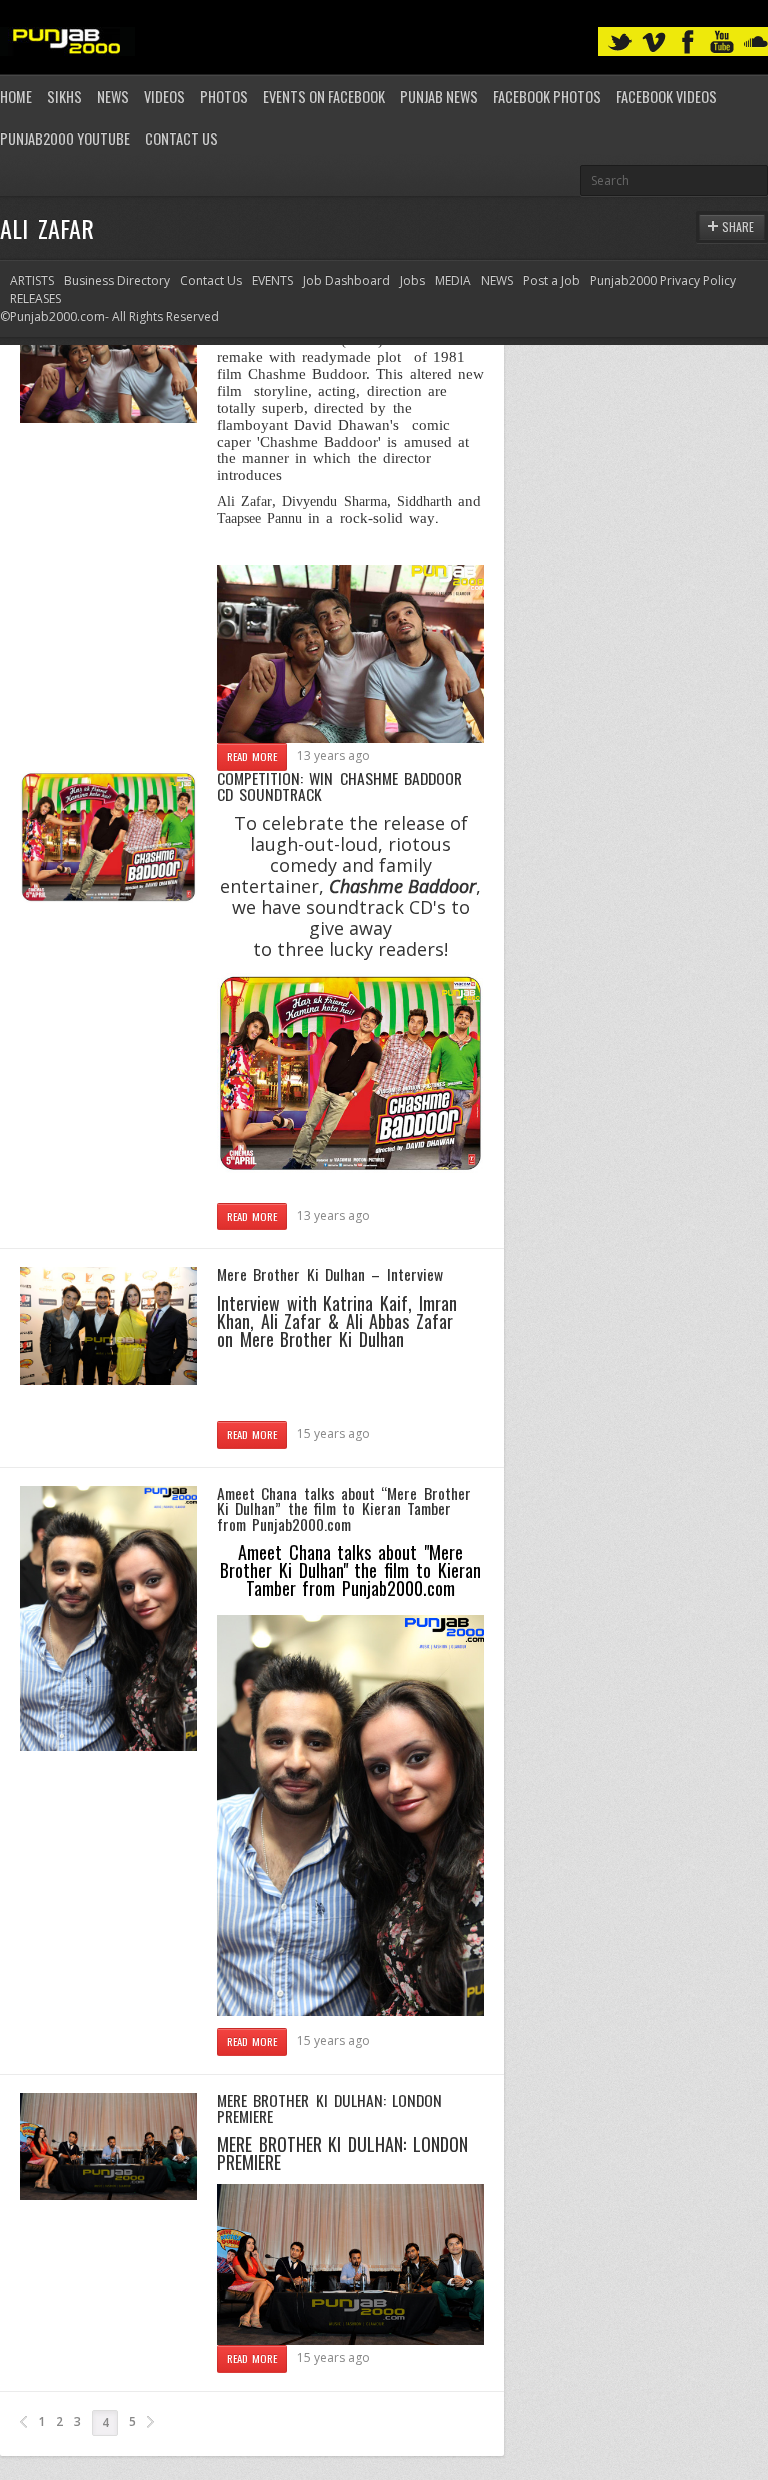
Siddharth (424, 501)
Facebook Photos (547, 96)
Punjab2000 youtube (65, 138)
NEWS (497, 280)
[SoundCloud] (756, 42)
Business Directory (117, 280)
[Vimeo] (654, 42)
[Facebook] (688, 42)
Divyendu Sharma (334, 501)
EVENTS (272, 280)
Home (16, 96)
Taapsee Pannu (259, 518)
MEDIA (453, 280)
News (113, 96)
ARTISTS (32, 280)
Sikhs (64, 96)
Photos (224, 96)
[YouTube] (722, 42)
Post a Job (551, 280)
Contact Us (181, 138)
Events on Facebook (324, 96)
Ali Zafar (244, 501)
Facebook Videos (666, 96)
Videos (164, 96)
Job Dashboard (346, 280)
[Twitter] (620, 42)
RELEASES (35, 298)
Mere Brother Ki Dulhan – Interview (330, 1274)
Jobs (412, 280)
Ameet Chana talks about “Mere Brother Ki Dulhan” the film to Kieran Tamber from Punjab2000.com (344, 1508)
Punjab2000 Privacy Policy (663, 280)
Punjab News (439, 96)
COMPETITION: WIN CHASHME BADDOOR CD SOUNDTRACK (339, 786)
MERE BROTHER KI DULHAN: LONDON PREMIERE (329, 2108)
